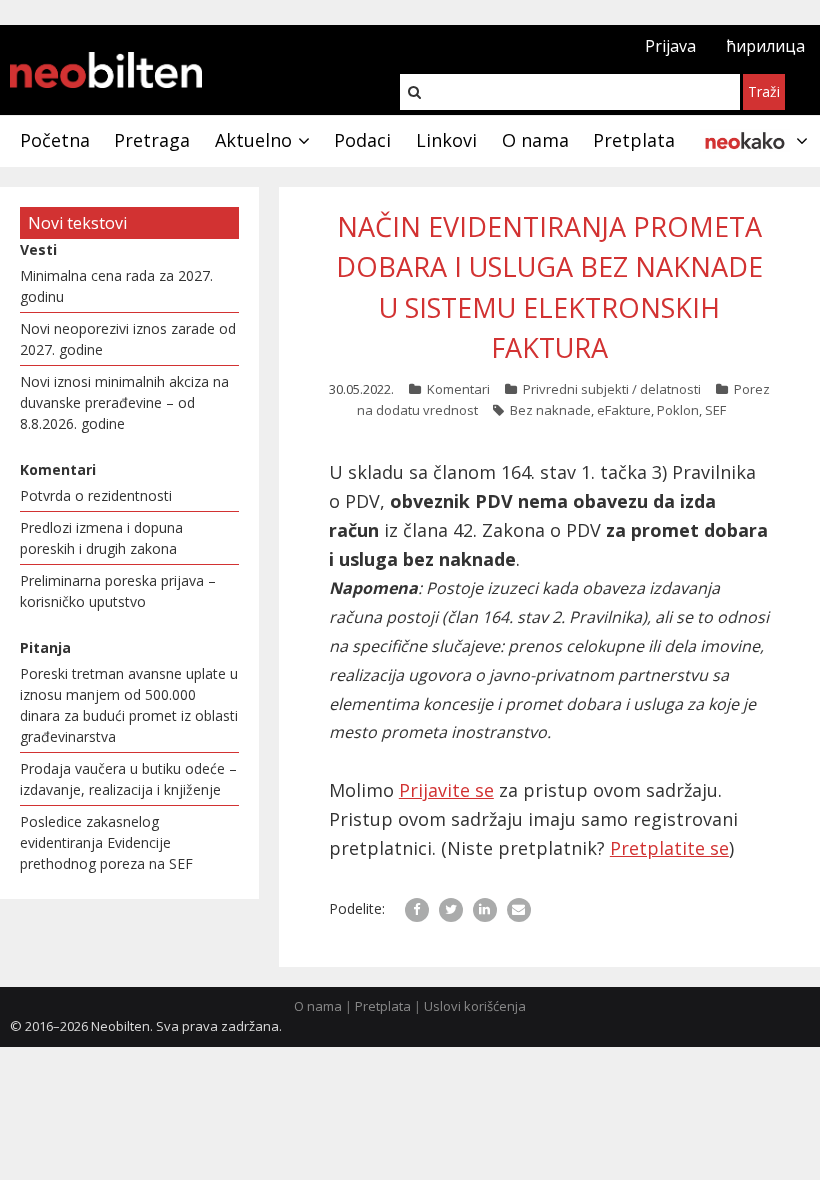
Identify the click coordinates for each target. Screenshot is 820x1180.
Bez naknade (550, 410)
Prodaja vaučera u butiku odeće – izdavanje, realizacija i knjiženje (128, 779)
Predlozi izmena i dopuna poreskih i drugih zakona (101, 538)
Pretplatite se (669, 848)
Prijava (670, 46)
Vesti (38, 249)
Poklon (678, 410)
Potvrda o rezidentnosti (96, 495)
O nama (318, 1006)
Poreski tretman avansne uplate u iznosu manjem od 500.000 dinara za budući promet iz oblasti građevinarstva (129, 705)
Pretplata (383, 1006)
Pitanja (45, 647)
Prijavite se (446, 790)
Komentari (458, 389)
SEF (715, 410)
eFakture (624, 410)
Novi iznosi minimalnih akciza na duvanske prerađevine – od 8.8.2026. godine (124, 402)
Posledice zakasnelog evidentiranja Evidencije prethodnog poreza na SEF (106, 842)
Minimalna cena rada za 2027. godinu (116, 286)
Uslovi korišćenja (475, 1006)
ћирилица (765, 46)
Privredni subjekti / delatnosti (612, 389)
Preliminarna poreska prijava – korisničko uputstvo (118, 591)
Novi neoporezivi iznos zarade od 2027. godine (128, 339)
